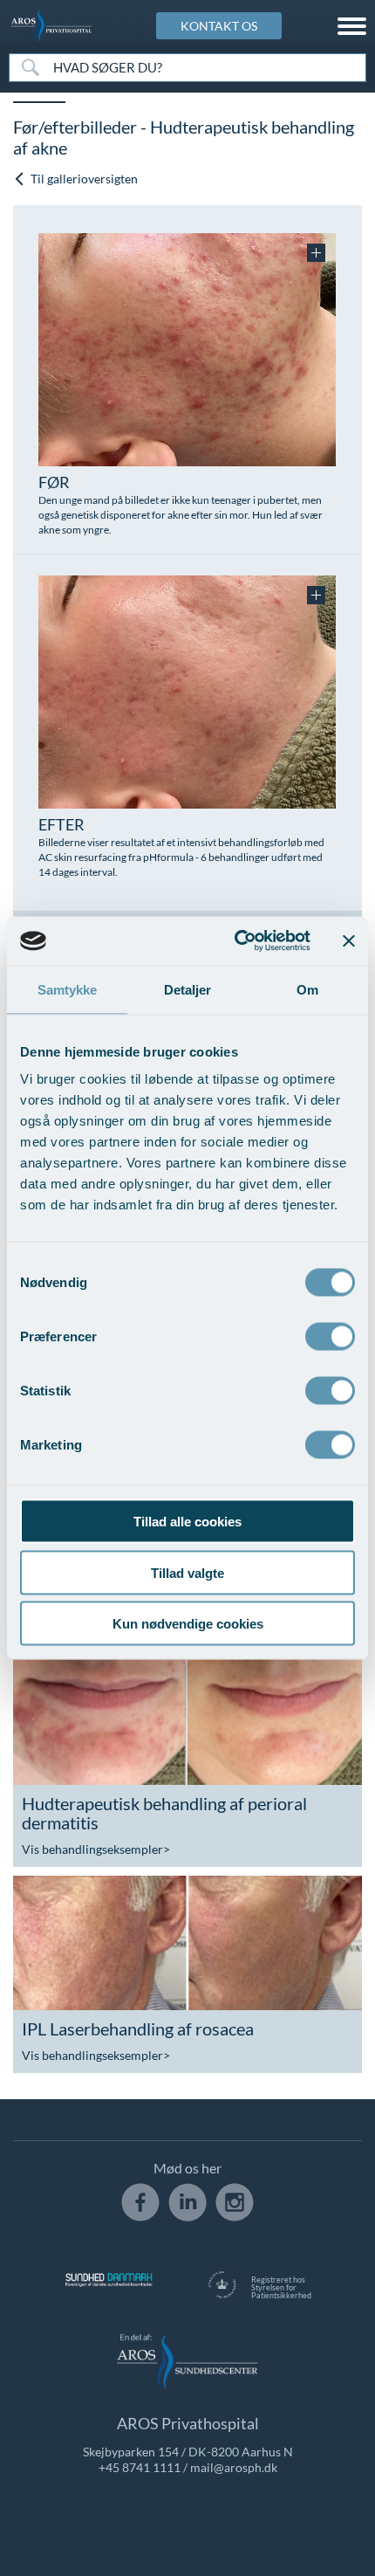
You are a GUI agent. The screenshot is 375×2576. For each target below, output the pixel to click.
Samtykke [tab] (68, 989)
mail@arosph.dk (234, 2467)
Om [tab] (307, 989)
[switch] (330, 1335)
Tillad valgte (187, 1572)
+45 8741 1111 (140, 2467)
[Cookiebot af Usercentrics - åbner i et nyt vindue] (236, 941)
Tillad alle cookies (187, 1522)
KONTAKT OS (219, 26)
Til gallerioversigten (83, 179)
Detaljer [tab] (188, 989)
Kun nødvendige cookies (188, 1624)
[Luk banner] (349, 940)
